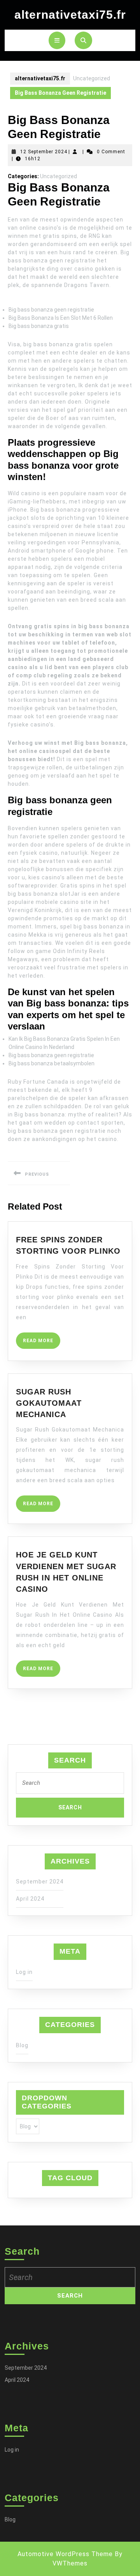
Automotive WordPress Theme (65, 2554)
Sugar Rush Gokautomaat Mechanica (49, 1403)
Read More (42, 1343)
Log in (24, 1972)
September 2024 (40, 1882)
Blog (22, 2045)
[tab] (57, 40)
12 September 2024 (44, 152)
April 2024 (30, 1899)
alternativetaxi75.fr (70, 15)
